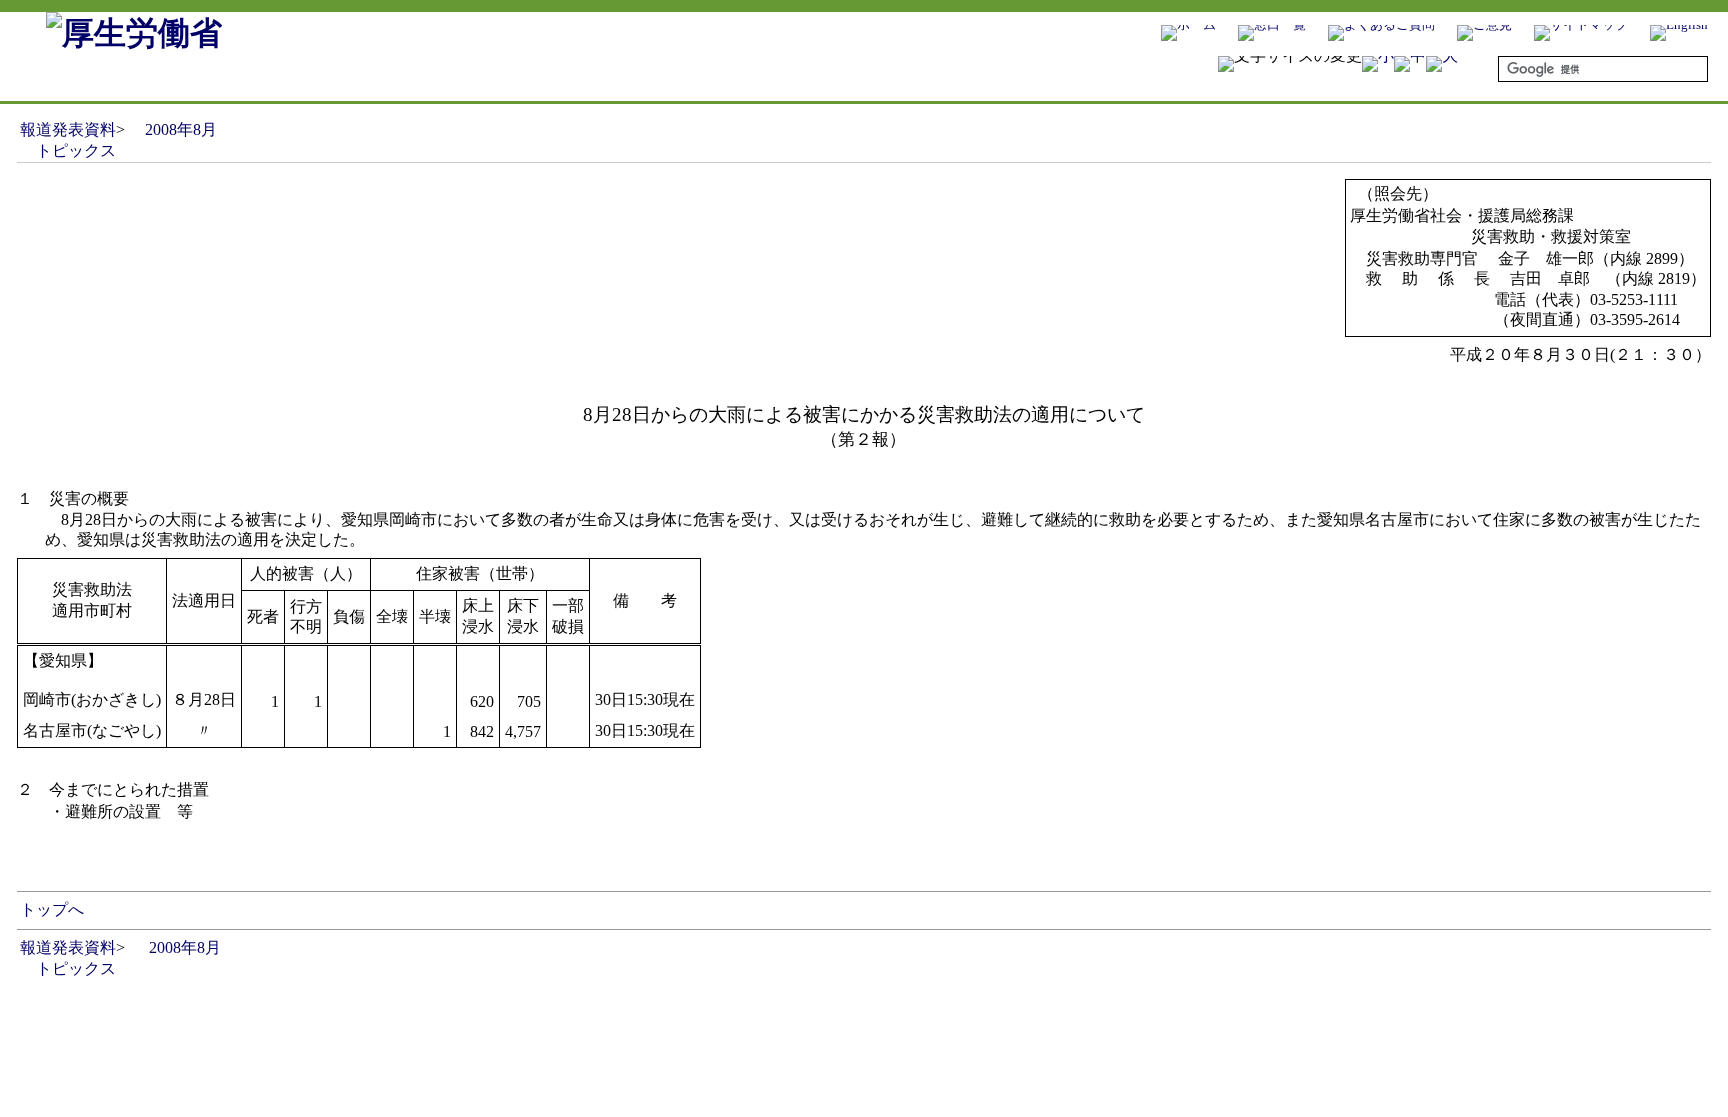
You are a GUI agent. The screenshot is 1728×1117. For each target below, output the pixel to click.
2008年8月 (181, 129)
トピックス (76, 150)
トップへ (52, 909)
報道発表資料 (68, 129)
